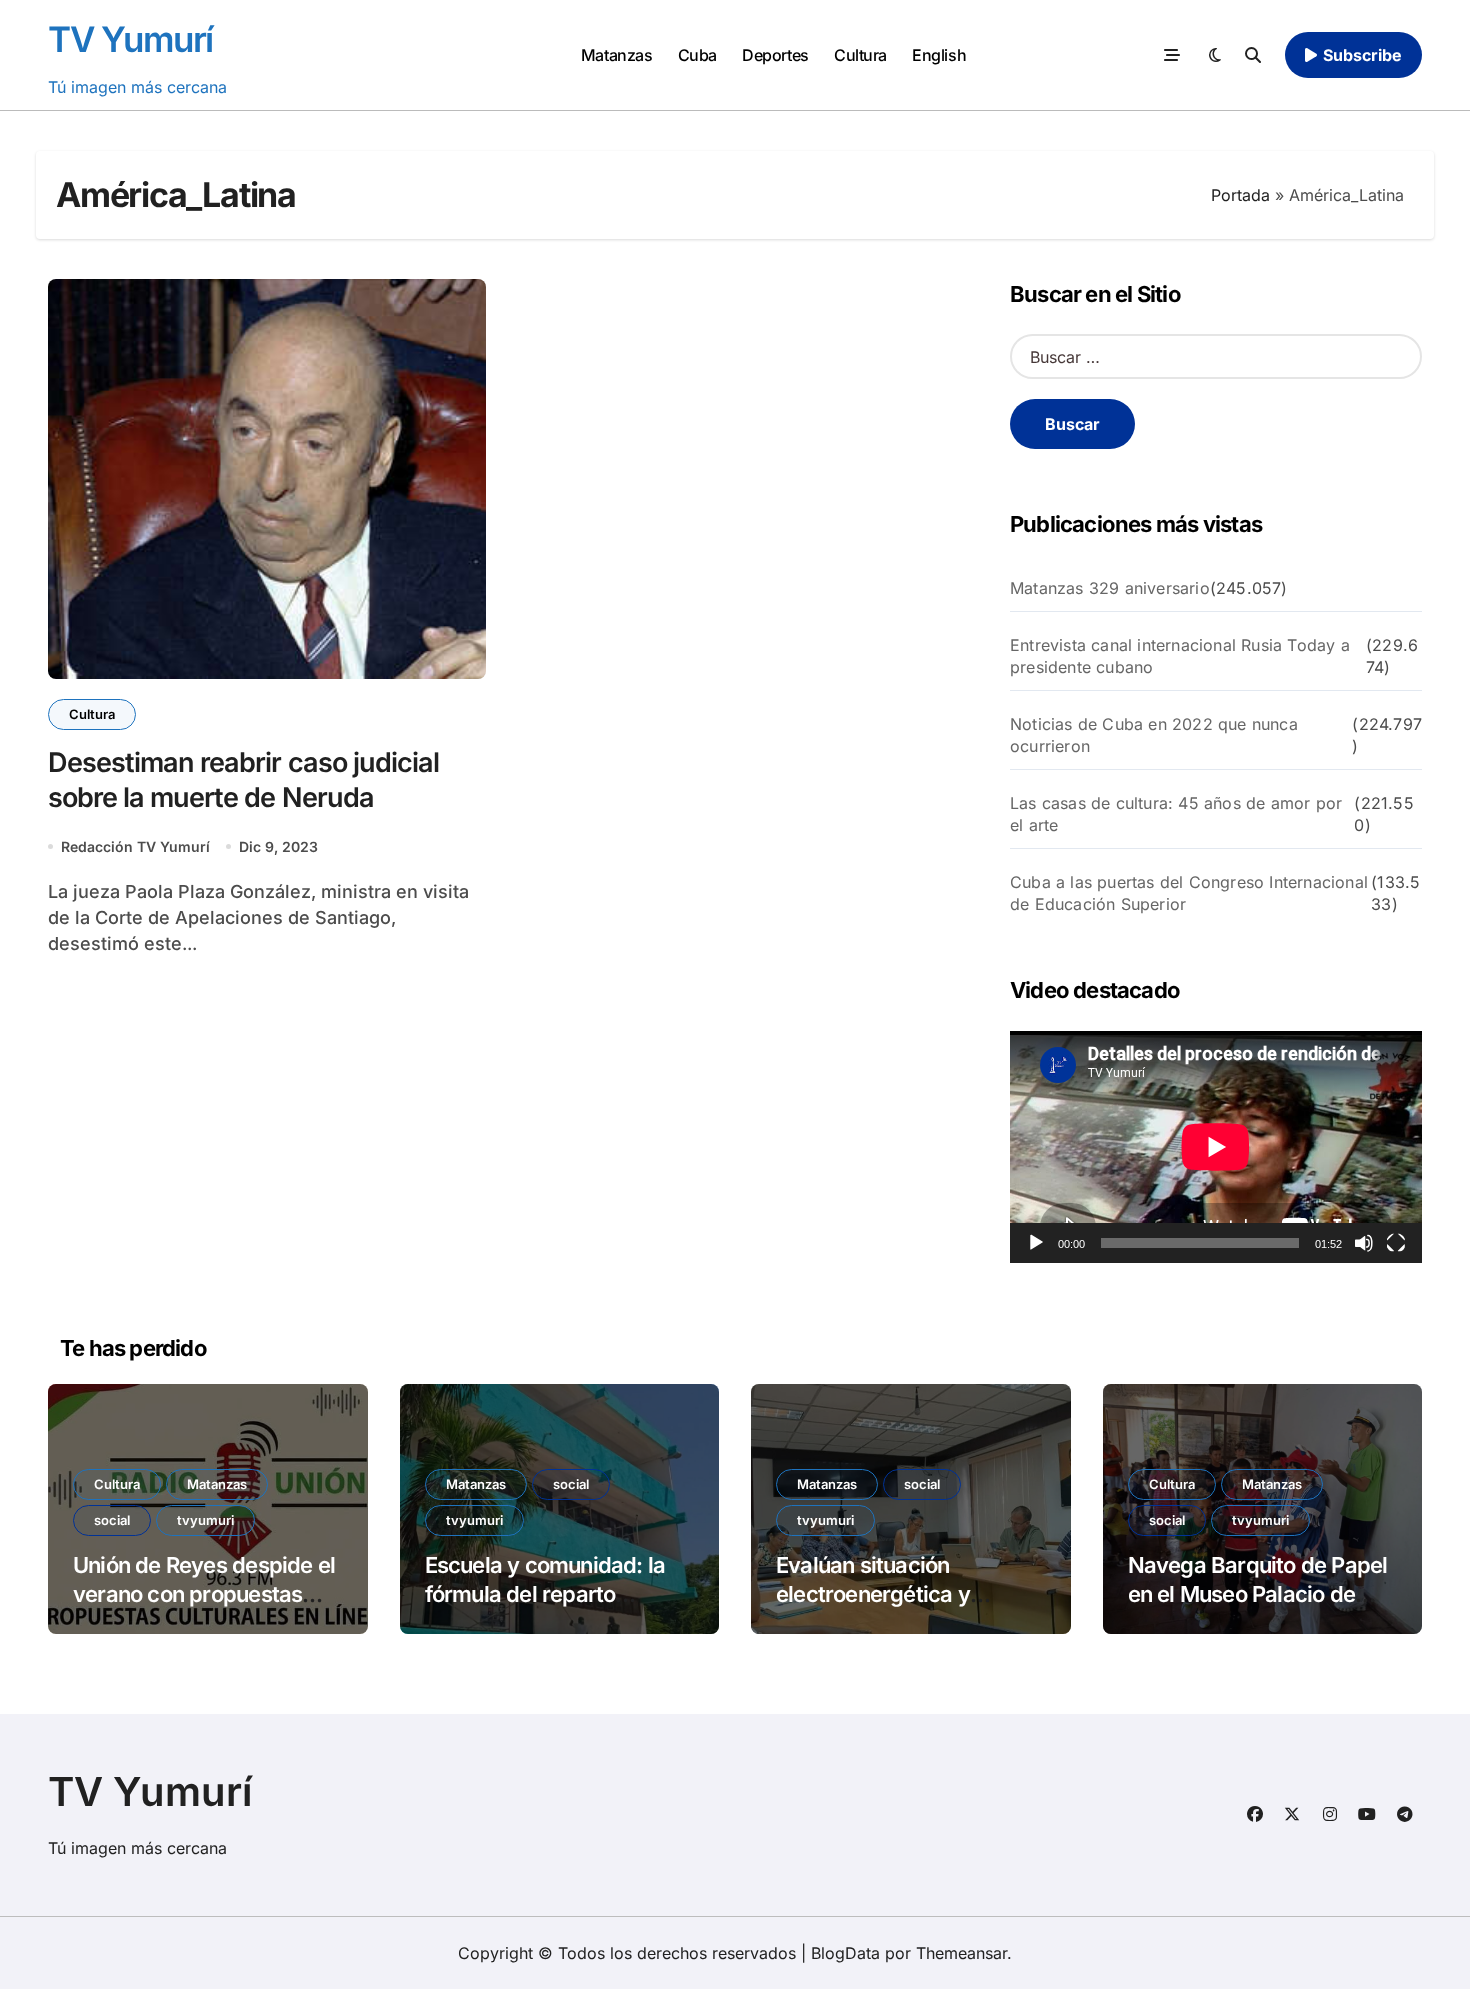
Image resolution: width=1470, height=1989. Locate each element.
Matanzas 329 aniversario (1110, 588)
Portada (1240, 195)
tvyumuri (205, 1520)
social (112, 1520)
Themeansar (961, 1953)
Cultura (860, 55)
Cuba (697, 55)
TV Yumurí (130, 39)
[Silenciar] (1364, 1243)
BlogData (845, 1953)
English (939, 55)
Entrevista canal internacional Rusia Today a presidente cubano (1180, 656)
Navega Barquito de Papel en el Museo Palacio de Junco (1258, 1593)
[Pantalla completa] (1396, 1243)
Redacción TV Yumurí (135, 846)
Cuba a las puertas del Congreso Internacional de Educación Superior (1189, 893)
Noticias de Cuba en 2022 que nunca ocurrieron (1154, 735)
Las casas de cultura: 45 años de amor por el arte (1176, 814)
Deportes (775, 55)
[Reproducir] (1036, 1243)
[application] (1216, 1147)
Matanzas (616, 55)
